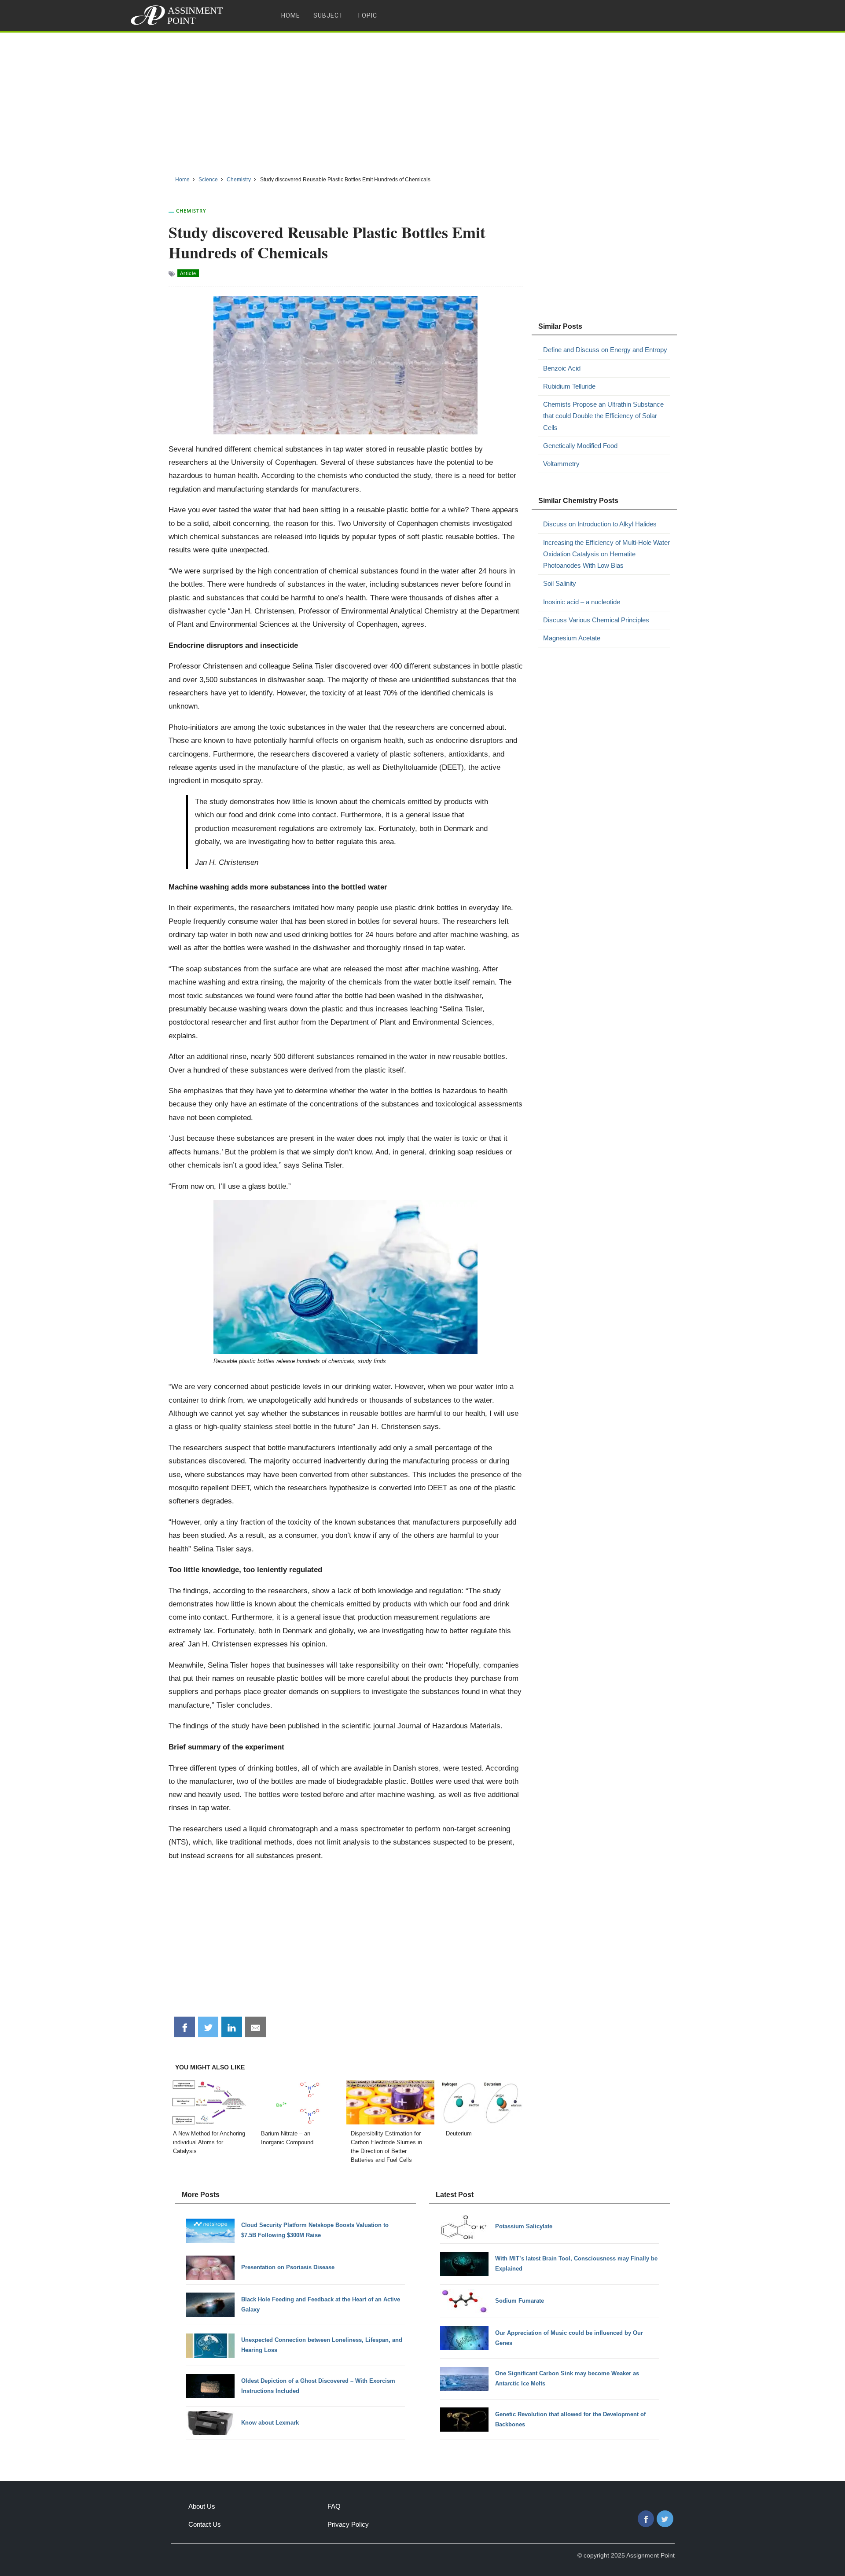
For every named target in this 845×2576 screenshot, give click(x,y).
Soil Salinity (560, 583)
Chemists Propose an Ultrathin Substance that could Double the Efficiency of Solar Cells (603, 416)
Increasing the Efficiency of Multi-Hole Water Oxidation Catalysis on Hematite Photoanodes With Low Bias (606, 554)
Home (291, 15)
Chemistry (191, 211)
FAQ (334, 2506)
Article (188, 273)
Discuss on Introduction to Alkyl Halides (600, 524)
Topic (367, 15)
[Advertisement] (422, 101)
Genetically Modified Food (580, 446)
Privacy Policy (348, 2524)
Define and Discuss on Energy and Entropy (605, 350)
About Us (202, 2506)
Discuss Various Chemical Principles (596, 620)
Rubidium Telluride (569, 386)
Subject (329, 15)
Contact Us (205, 2524)
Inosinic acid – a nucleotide (582, 602)
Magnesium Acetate (572, 638)
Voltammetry (561, 464)
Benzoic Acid (562, 368)
